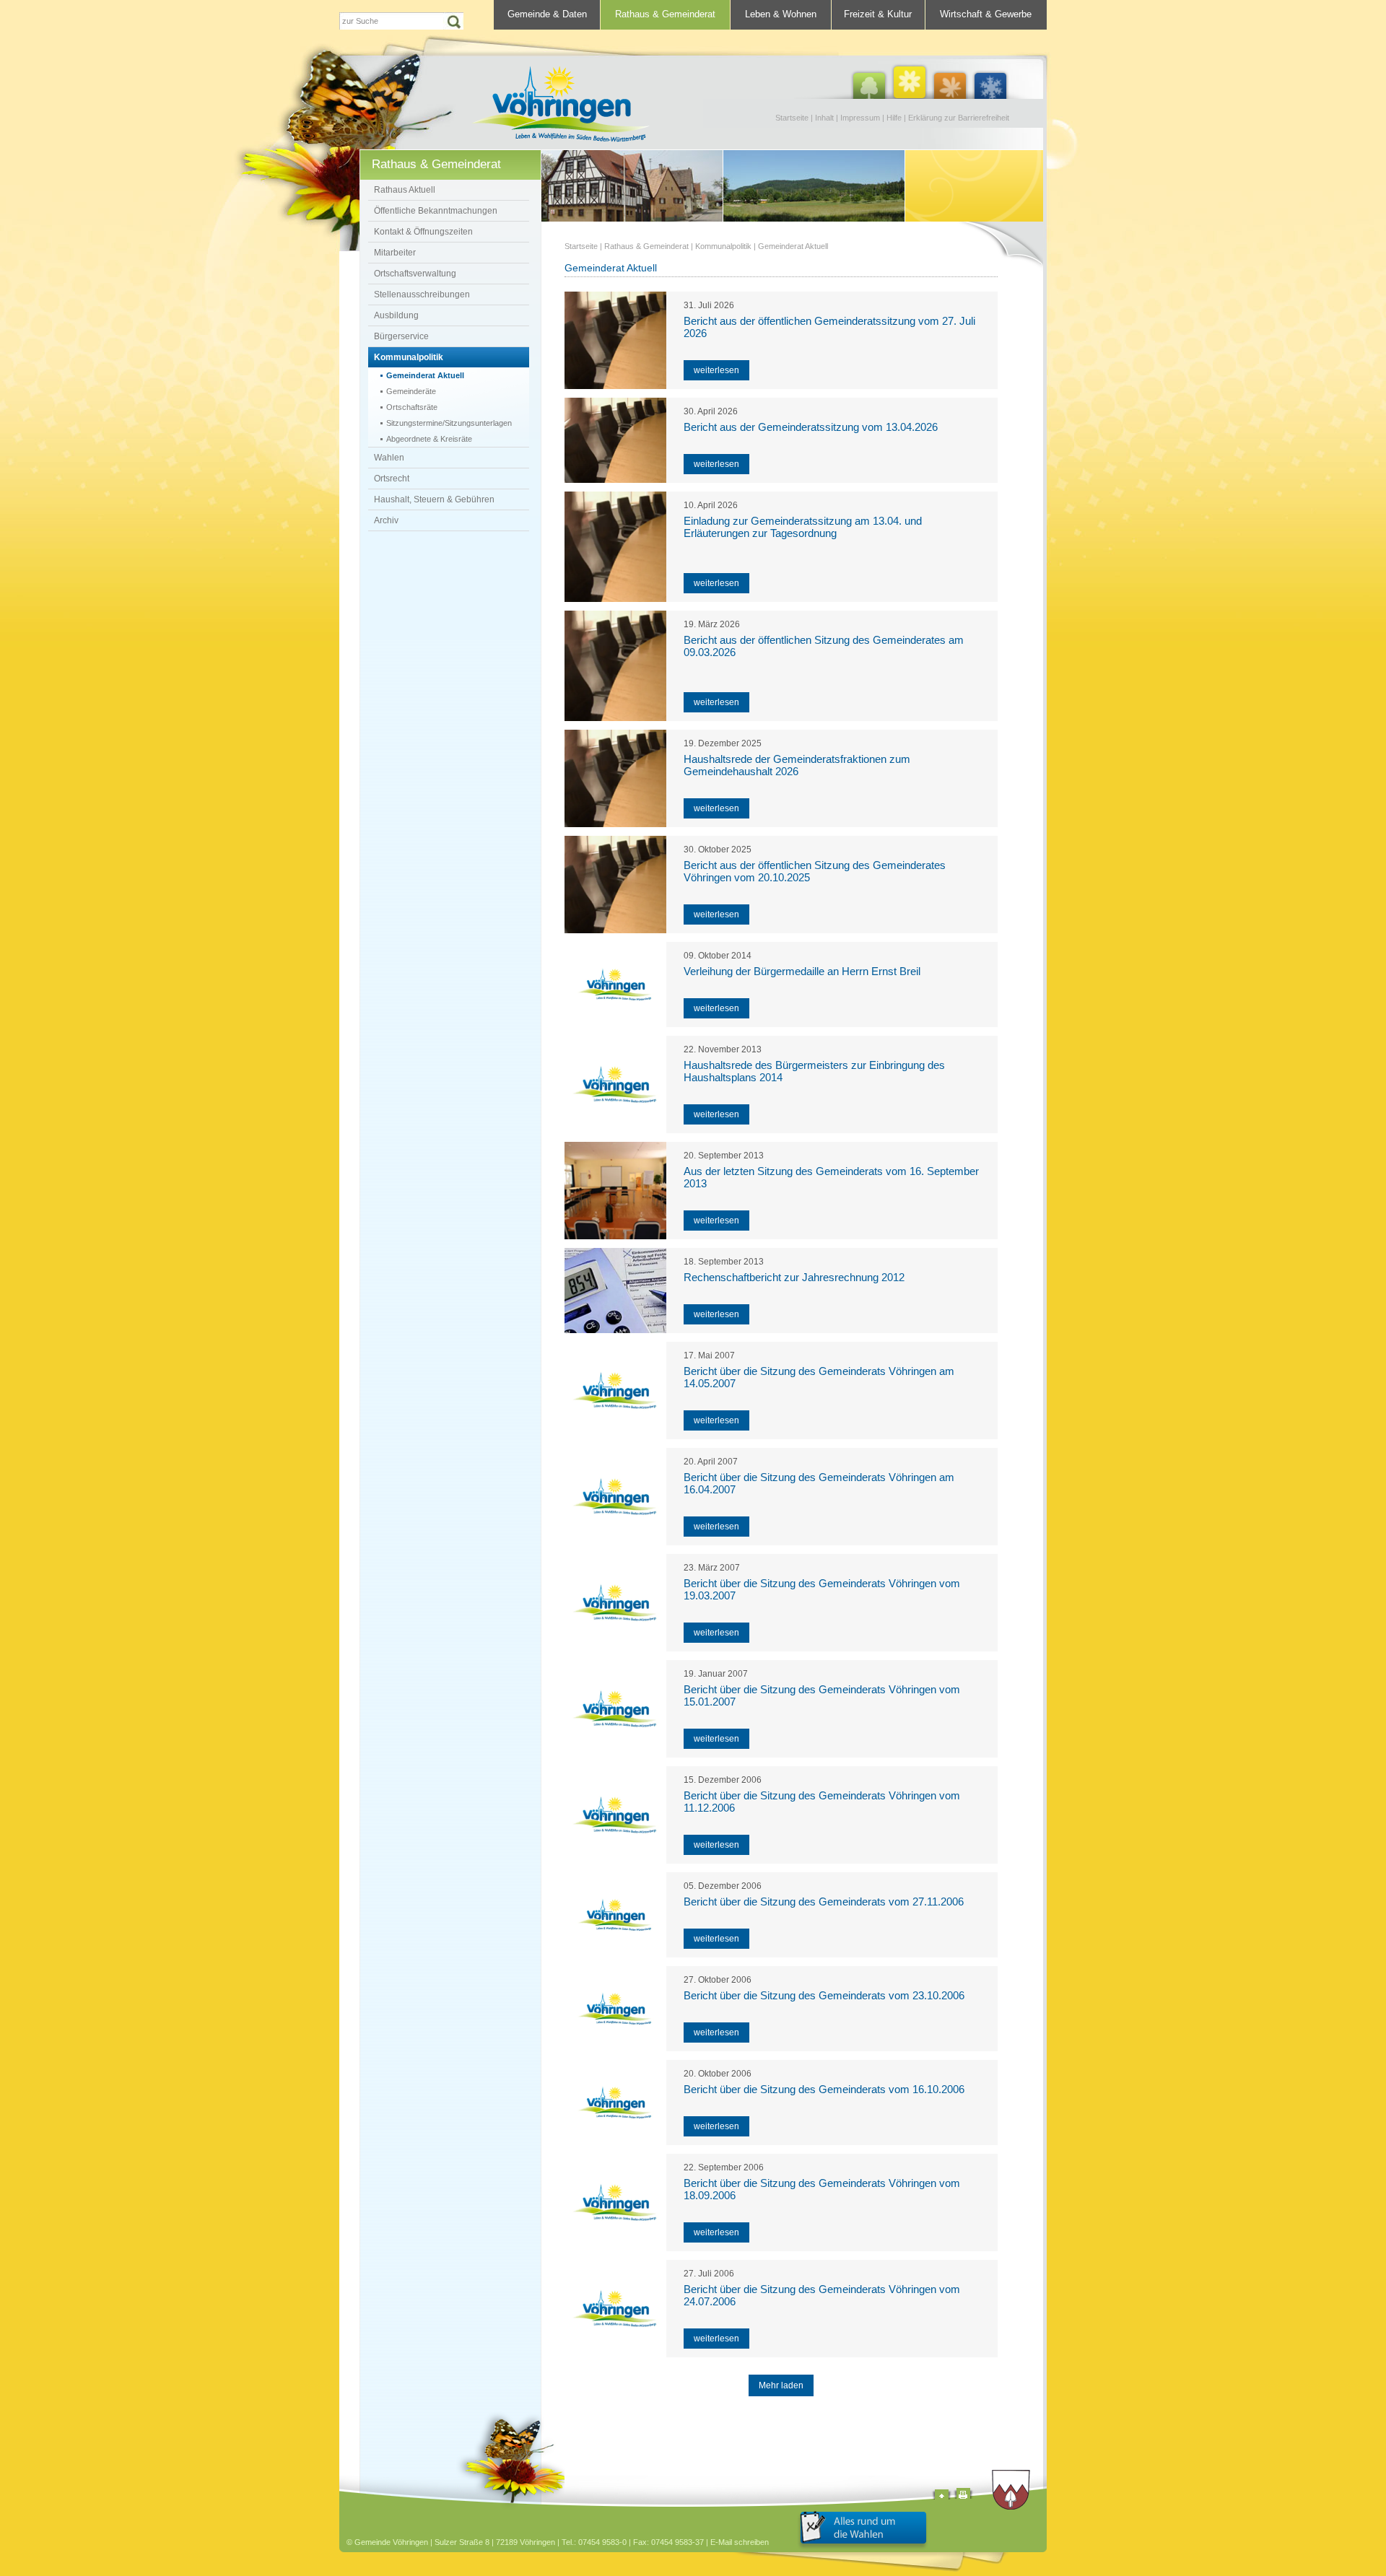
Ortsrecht (392, 479)
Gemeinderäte (411, 391)
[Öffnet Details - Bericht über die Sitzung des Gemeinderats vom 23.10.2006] (615, 2009)
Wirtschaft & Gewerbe (986, 14)
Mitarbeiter (395, 253)
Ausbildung (396, 315)
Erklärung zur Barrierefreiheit (959, 118)
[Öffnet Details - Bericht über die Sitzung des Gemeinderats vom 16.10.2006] (615, 2103)
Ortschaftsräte (412, 407)
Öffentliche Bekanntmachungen (436, 211)
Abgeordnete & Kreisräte (429, 439)
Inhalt (824, 118)
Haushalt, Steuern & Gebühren (434, 499)
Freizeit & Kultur (878, 14)
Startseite (792, 118)
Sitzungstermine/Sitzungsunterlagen (449, 423)
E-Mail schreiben (740, 2542)
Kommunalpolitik (409, 357)
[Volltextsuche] (401, 21)
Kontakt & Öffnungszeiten (423, 232)
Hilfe (894, 118)
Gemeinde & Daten (547, 14)
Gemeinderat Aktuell (425, 375)
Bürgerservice (401, 336)
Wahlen (389, 458)
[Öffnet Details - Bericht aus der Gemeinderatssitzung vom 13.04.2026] (615, 440)
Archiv (386, 520)
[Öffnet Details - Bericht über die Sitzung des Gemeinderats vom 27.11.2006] (615, 1915)
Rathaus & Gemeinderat (665, 14)
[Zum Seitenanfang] (942, 2496)
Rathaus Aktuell (405, 190)
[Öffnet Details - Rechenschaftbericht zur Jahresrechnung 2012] (615, 1291)
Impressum (860, 118)
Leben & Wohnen (781, 14)
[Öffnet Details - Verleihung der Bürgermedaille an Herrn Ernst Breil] (615, 984)
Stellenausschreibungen (422, 294)
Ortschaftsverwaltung (415, 274)
